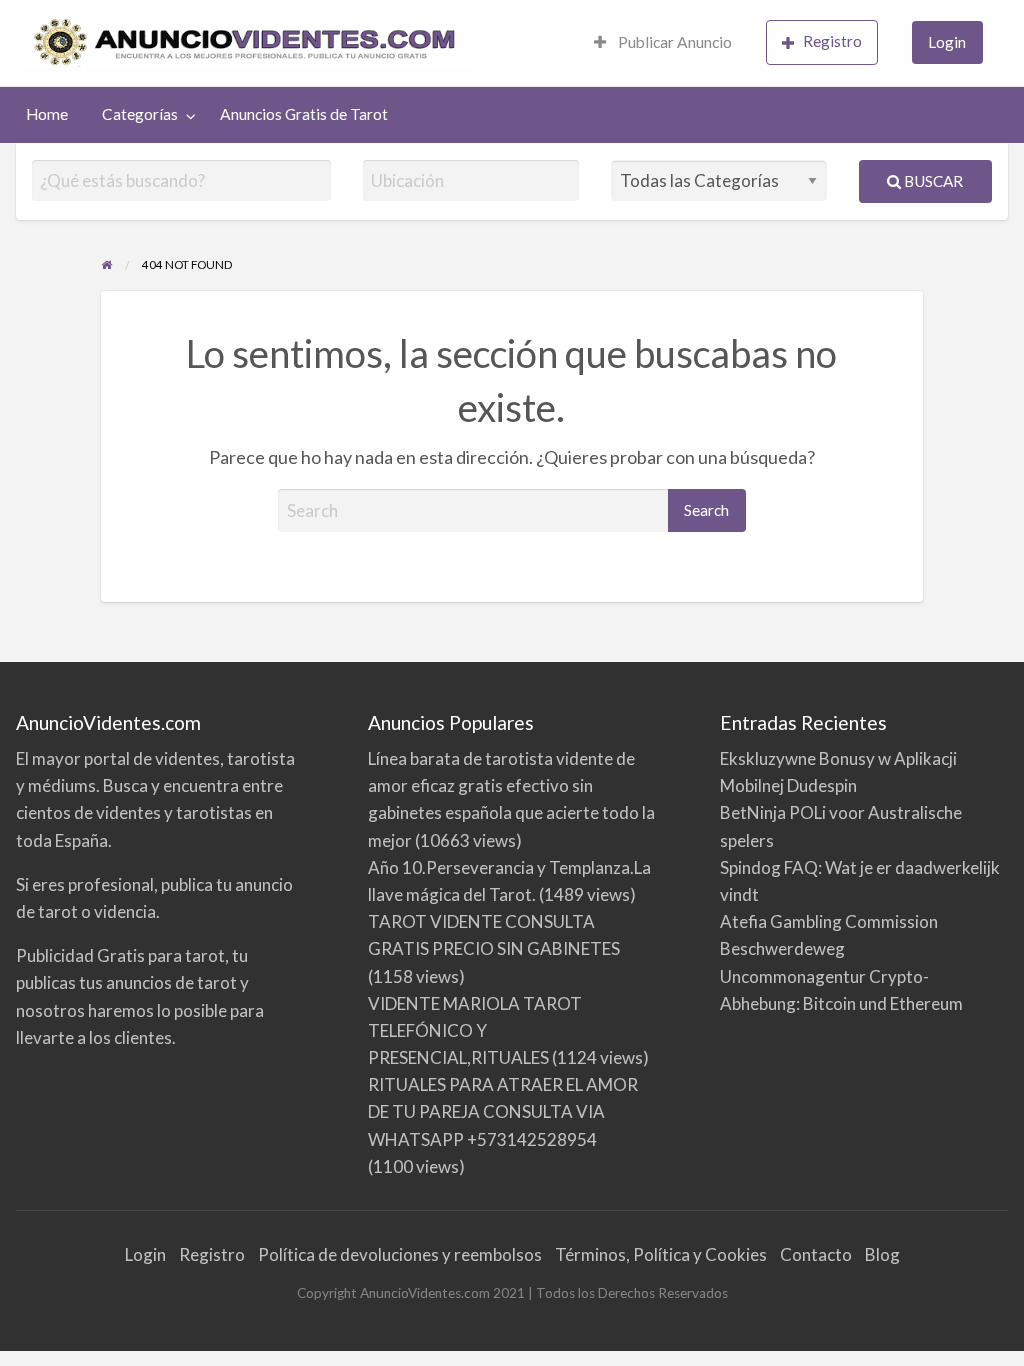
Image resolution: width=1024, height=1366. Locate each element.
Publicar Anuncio (673, 42)
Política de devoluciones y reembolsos (400, 1254)
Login (947, 42)
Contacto (816, 1254)
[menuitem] (663, 43)
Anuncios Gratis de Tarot (304, 114)
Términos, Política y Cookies (661, 1254)
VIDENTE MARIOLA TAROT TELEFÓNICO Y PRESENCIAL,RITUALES (475, 1030)
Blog (882, 1254)
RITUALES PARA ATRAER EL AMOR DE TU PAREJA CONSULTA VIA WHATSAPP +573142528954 (503, 1111)
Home (47, 114)
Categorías (140, 114)
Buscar (932, 181)
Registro (832, 41)
